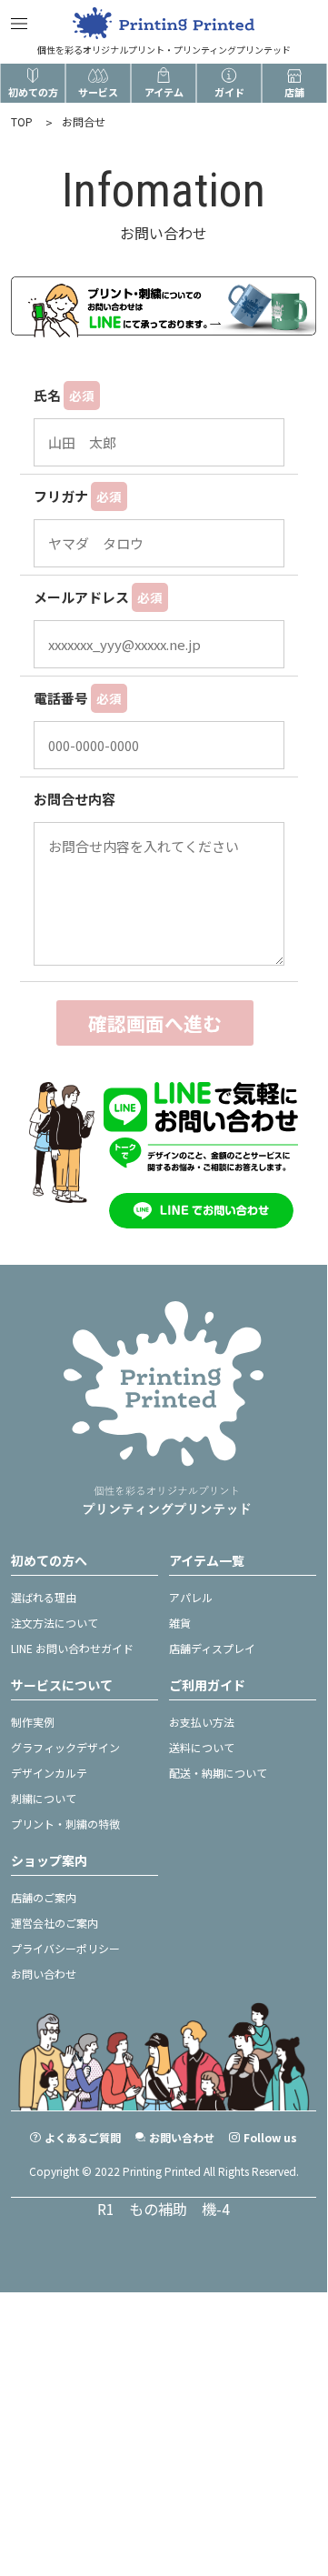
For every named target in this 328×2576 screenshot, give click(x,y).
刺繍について (44, 1798)
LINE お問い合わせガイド (72, 1648)
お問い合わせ (44, 1974)
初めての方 (33, 92)
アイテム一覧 (207, 1560)
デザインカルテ (49, 1773)
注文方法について (55, 1623)
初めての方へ (49, 1560)
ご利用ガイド (207, 1685)
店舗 (294, 92)
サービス (98, 92)
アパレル (191, 1597)
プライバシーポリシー (65, 1948)
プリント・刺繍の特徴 (65, 1824)
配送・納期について (218, 1773)
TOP (22, 121)
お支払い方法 (202, 1722)
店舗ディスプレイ (212, 1648)
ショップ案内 (49, 1860)
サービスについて (62, 1685)
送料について (202, 1747)
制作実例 (33, 1722)
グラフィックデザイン (65, 1747)
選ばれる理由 (44, 1597)
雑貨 (180, 1623)
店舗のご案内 (44, 1897)
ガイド (229, 92)
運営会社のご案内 (55, 1923)
